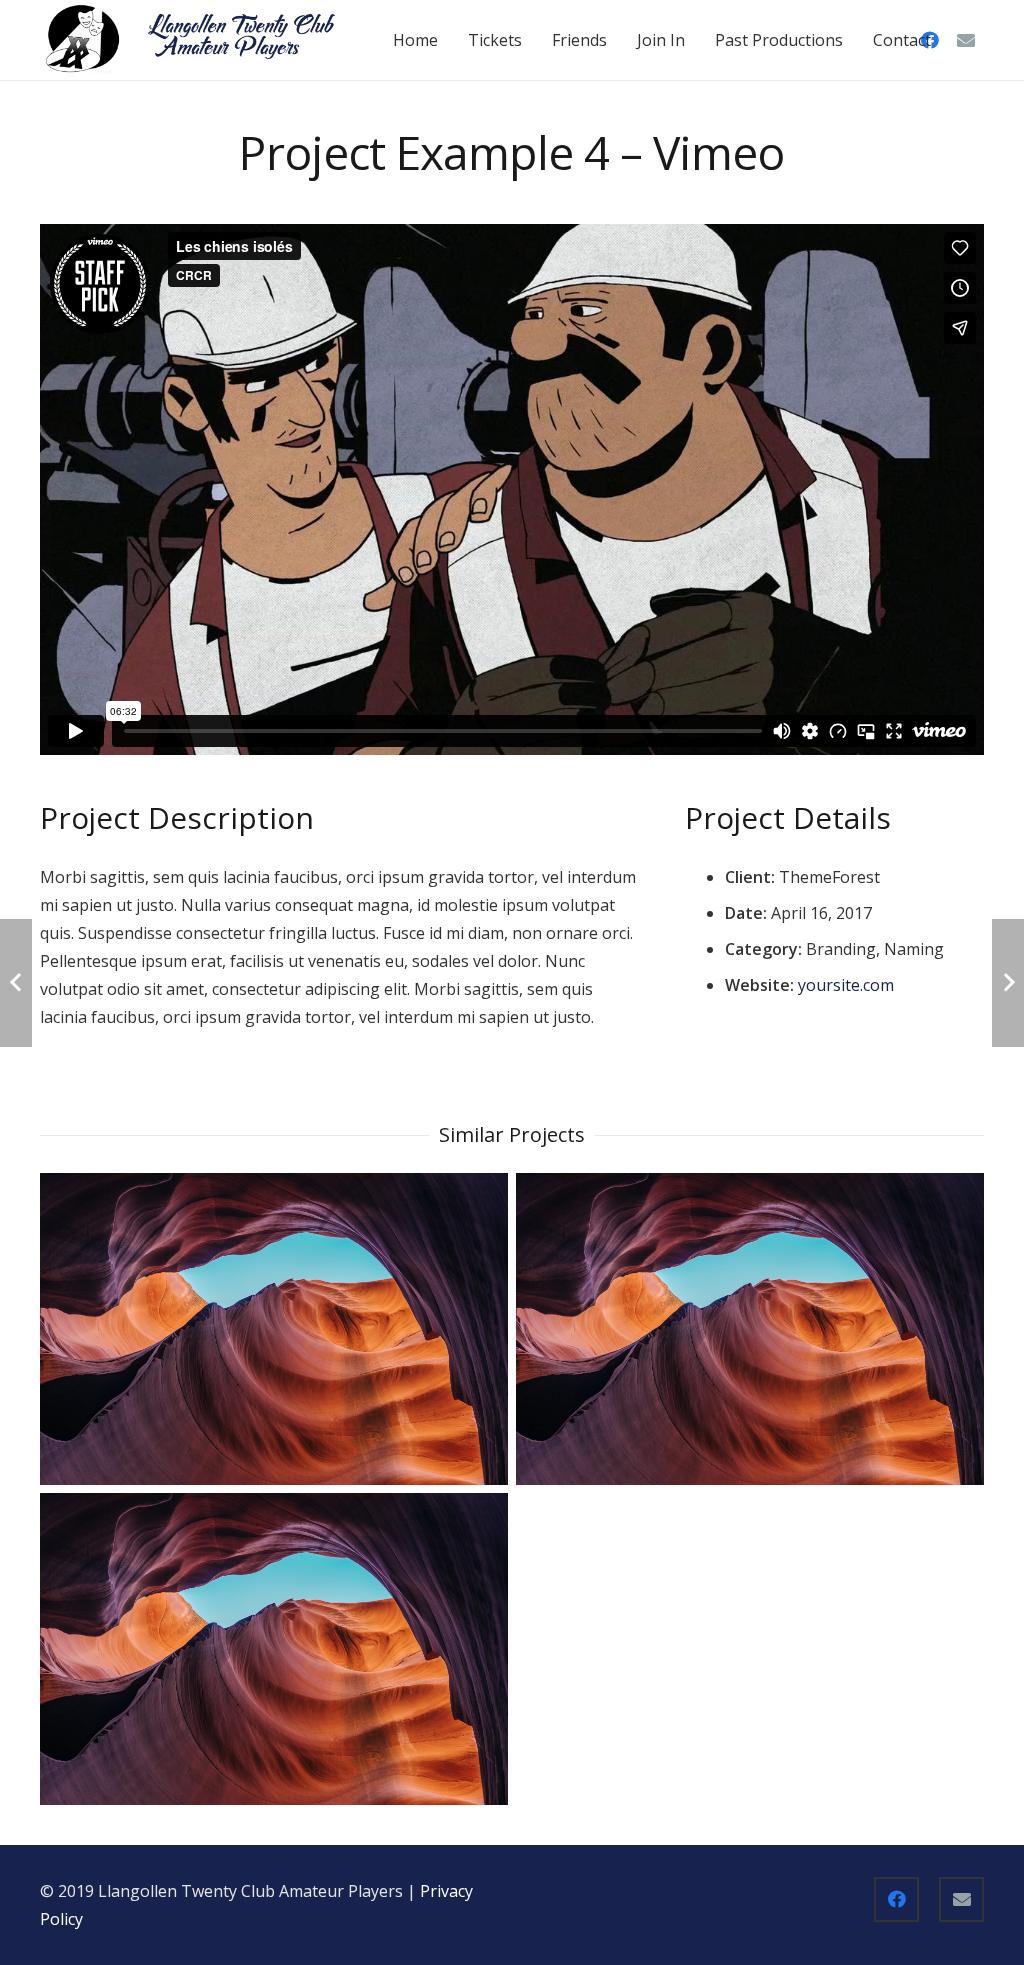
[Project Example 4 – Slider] (274, 1329)
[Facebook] (896, 1899)
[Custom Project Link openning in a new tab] (274, 1649)
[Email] (966, 40)
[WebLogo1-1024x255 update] (190, 40)
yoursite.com (846, 985)
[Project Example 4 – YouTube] (750, 1329)
